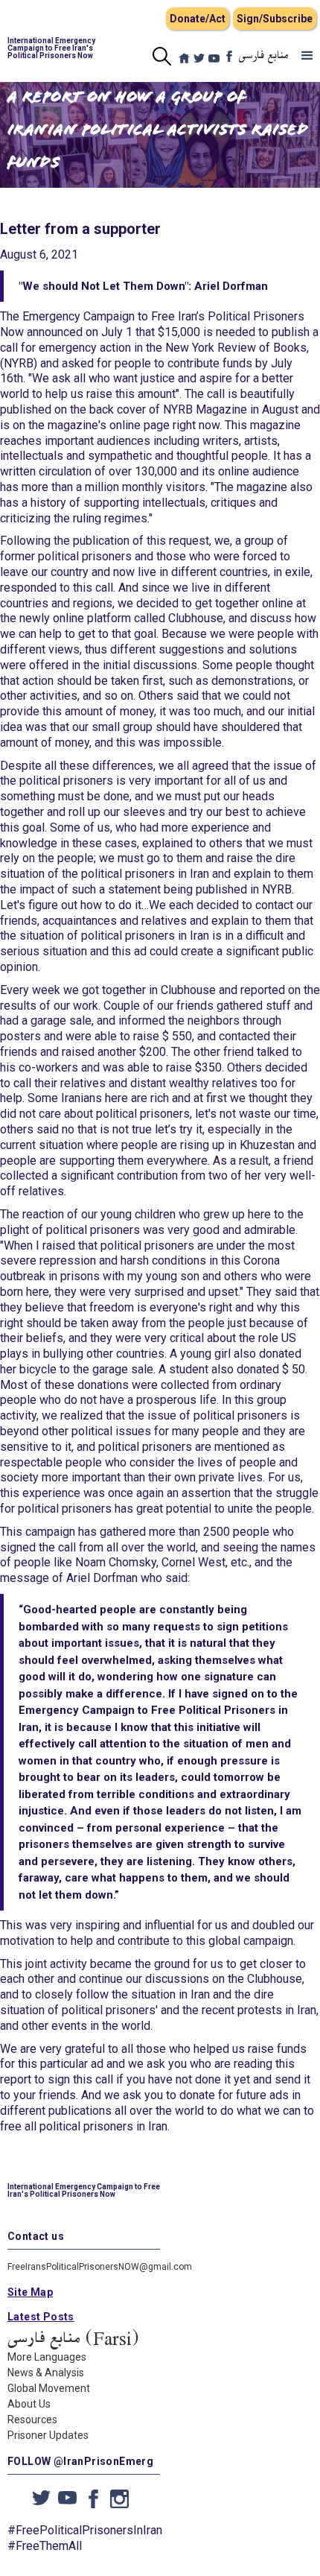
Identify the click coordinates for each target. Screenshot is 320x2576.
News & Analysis (46, 2373)
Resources (32, 2420)
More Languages (47, 2357)
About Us (29, 2404)
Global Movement (49, 2388)
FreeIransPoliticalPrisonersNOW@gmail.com (100, 2267)
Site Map (30, 2292)
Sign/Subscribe (275, 19)
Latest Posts (41, 2317)
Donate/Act (198, 19)
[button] (307, 56)
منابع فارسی (264, 56)
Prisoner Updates (48, 2435)
